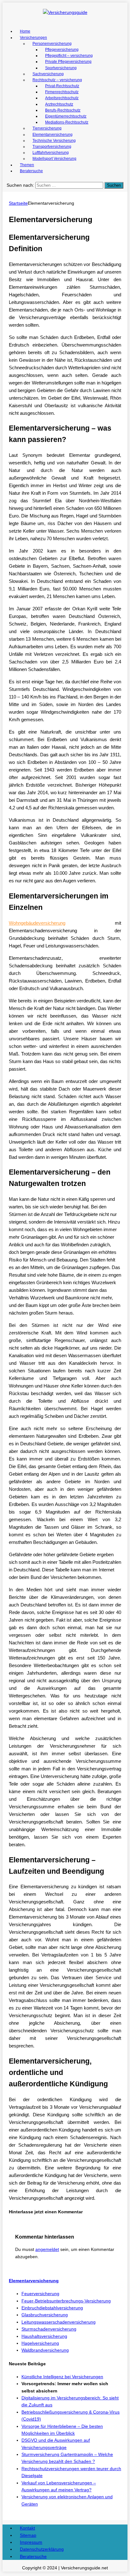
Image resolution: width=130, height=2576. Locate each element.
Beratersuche (31, 171)
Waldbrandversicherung (45, 2350)
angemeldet (47, 2249)
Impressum (31, 2542)
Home (25, 31)
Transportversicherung (52, 147)
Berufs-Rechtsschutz (63, 110)
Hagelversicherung (40, 2343)
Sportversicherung (61, 68)
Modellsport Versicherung (54, 159)
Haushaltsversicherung (44, 2336)
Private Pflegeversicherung (68, 62)
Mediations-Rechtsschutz (67, 122)
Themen (27, 165)
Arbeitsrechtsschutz (62, 98)
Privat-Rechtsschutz (62, 86)
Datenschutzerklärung (42, 2549)
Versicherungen (33, 38)
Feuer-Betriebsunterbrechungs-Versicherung (66, 2301)
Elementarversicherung (53, 135)
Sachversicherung (48, 74)
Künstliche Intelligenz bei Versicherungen (62, 2377)
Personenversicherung (52, 44)
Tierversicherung (47, 128)
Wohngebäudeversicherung (37, 923)
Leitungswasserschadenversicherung (59, 2322)
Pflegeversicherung (62, 50)
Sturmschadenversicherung (49, 2329)
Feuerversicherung (40, 2294)
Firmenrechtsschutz (62, 92)
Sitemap (28, 2535)
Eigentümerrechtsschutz (66, 116)
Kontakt (27, 2528)
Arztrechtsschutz (59, 104)
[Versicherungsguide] (65, 12)
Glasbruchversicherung (45, 2315)
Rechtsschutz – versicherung (57, 80)
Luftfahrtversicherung (51, 153)
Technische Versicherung (54, 141)
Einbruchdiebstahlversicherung (52, 2308)
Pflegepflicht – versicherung (69, 56)
